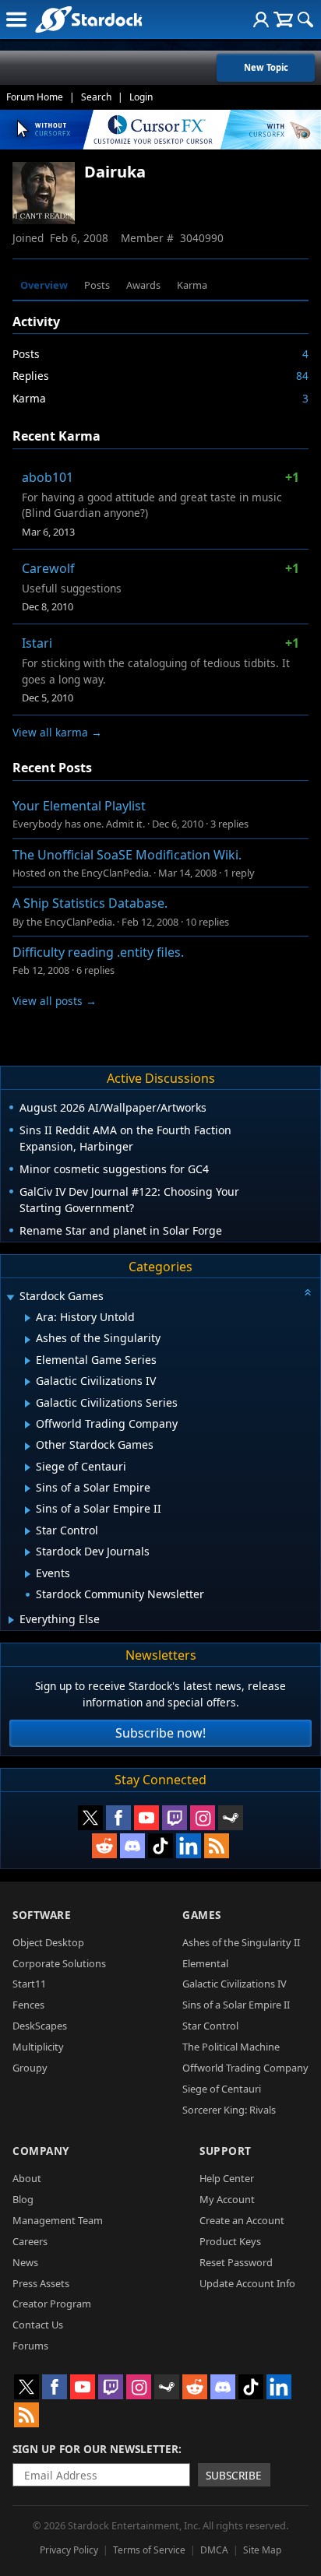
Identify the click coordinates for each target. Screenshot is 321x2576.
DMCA (214, 2550)
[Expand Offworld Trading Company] (28, 1425)
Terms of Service (149, 2550)
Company (41, 2151)
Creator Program (52, 2304)
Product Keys (230, 2241)
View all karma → (57, 732)
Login (141, 97)
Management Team (58, 2220)
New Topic (266, 67)
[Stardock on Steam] (231, 1818)
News (25, 2262)
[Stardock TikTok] (160, 1846)
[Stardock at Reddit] (104, 1846)
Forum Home (35, 97)
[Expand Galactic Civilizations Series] (28, 1404)
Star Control (210, 2026)
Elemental (205, 1963)
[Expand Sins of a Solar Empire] (28, 1488)
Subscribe (234, 2475)
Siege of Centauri (222, 2089)
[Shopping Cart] (283, 19)
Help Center (227, 2178)
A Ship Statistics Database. (90, 903)
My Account (227, 2199)
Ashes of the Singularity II (241, 1942)
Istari (37, 643)
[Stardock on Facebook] (118, 1818)
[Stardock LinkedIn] (189, 1846)
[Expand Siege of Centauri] (28, 1467)
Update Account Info (247, 2283)
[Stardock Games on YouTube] (146, 1818)
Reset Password (236, 2262)
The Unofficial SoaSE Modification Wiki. (127, 855)
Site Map (262, 2550)
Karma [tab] (192, 285)
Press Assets (41, 2283)
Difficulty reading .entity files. (98, 952)
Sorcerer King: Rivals (229, 2110)
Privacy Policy (69, 2550)
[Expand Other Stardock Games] (28, 1446)
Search (96, 97)
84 (302, 376)
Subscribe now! (160, 1733)
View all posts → (55, 1001)
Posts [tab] (97, 285)
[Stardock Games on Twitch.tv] (175, 1818)
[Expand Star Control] (28, 1531)
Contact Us (38, 2325)
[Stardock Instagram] (203, 1818)
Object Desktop (48, 1942)
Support (226, 2151)
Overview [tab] (44, 285)
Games (202, 1915)
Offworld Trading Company (245, 2068)
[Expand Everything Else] (11, 1620)
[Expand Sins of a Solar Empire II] (28, 1510)
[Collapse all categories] (308, 1292)
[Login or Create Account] (261, 19)
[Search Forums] (305, 19)
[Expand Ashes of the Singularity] (28, 1340)
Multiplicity (38, 2047)
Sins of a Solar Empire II (236, 2005)
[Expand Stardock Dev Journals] (28, 1552)
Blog (23, 2199)
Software (42, 1915)
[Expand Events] (28, 1574)
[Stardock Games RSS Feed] (217, 1846)
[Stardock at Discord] (132, 1846)
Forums (30, 2346)
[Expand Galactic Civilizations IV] (28, 1382)
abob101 (48, 477)
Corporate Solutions (59, 1963)
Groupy (30, 2068)
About (27, 2178)
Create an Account (242, 2220)
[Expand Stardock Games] (10, 1297)
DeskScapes (40, 2026)
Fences (28, 2005)
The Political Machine (231, 2047)
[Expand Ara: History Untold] (28, 1318)
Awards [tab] (143, 285)
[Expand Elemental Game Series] (28, 1361)
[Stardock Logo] (88, 19)
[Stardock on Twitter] (90, 1818)
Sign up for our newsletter (95, 2449)
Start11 (29, 1984)
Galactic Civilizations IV (235, 1984)
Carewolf (48, 568)
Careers (30, 2241)
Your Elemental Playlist (79, 806)
